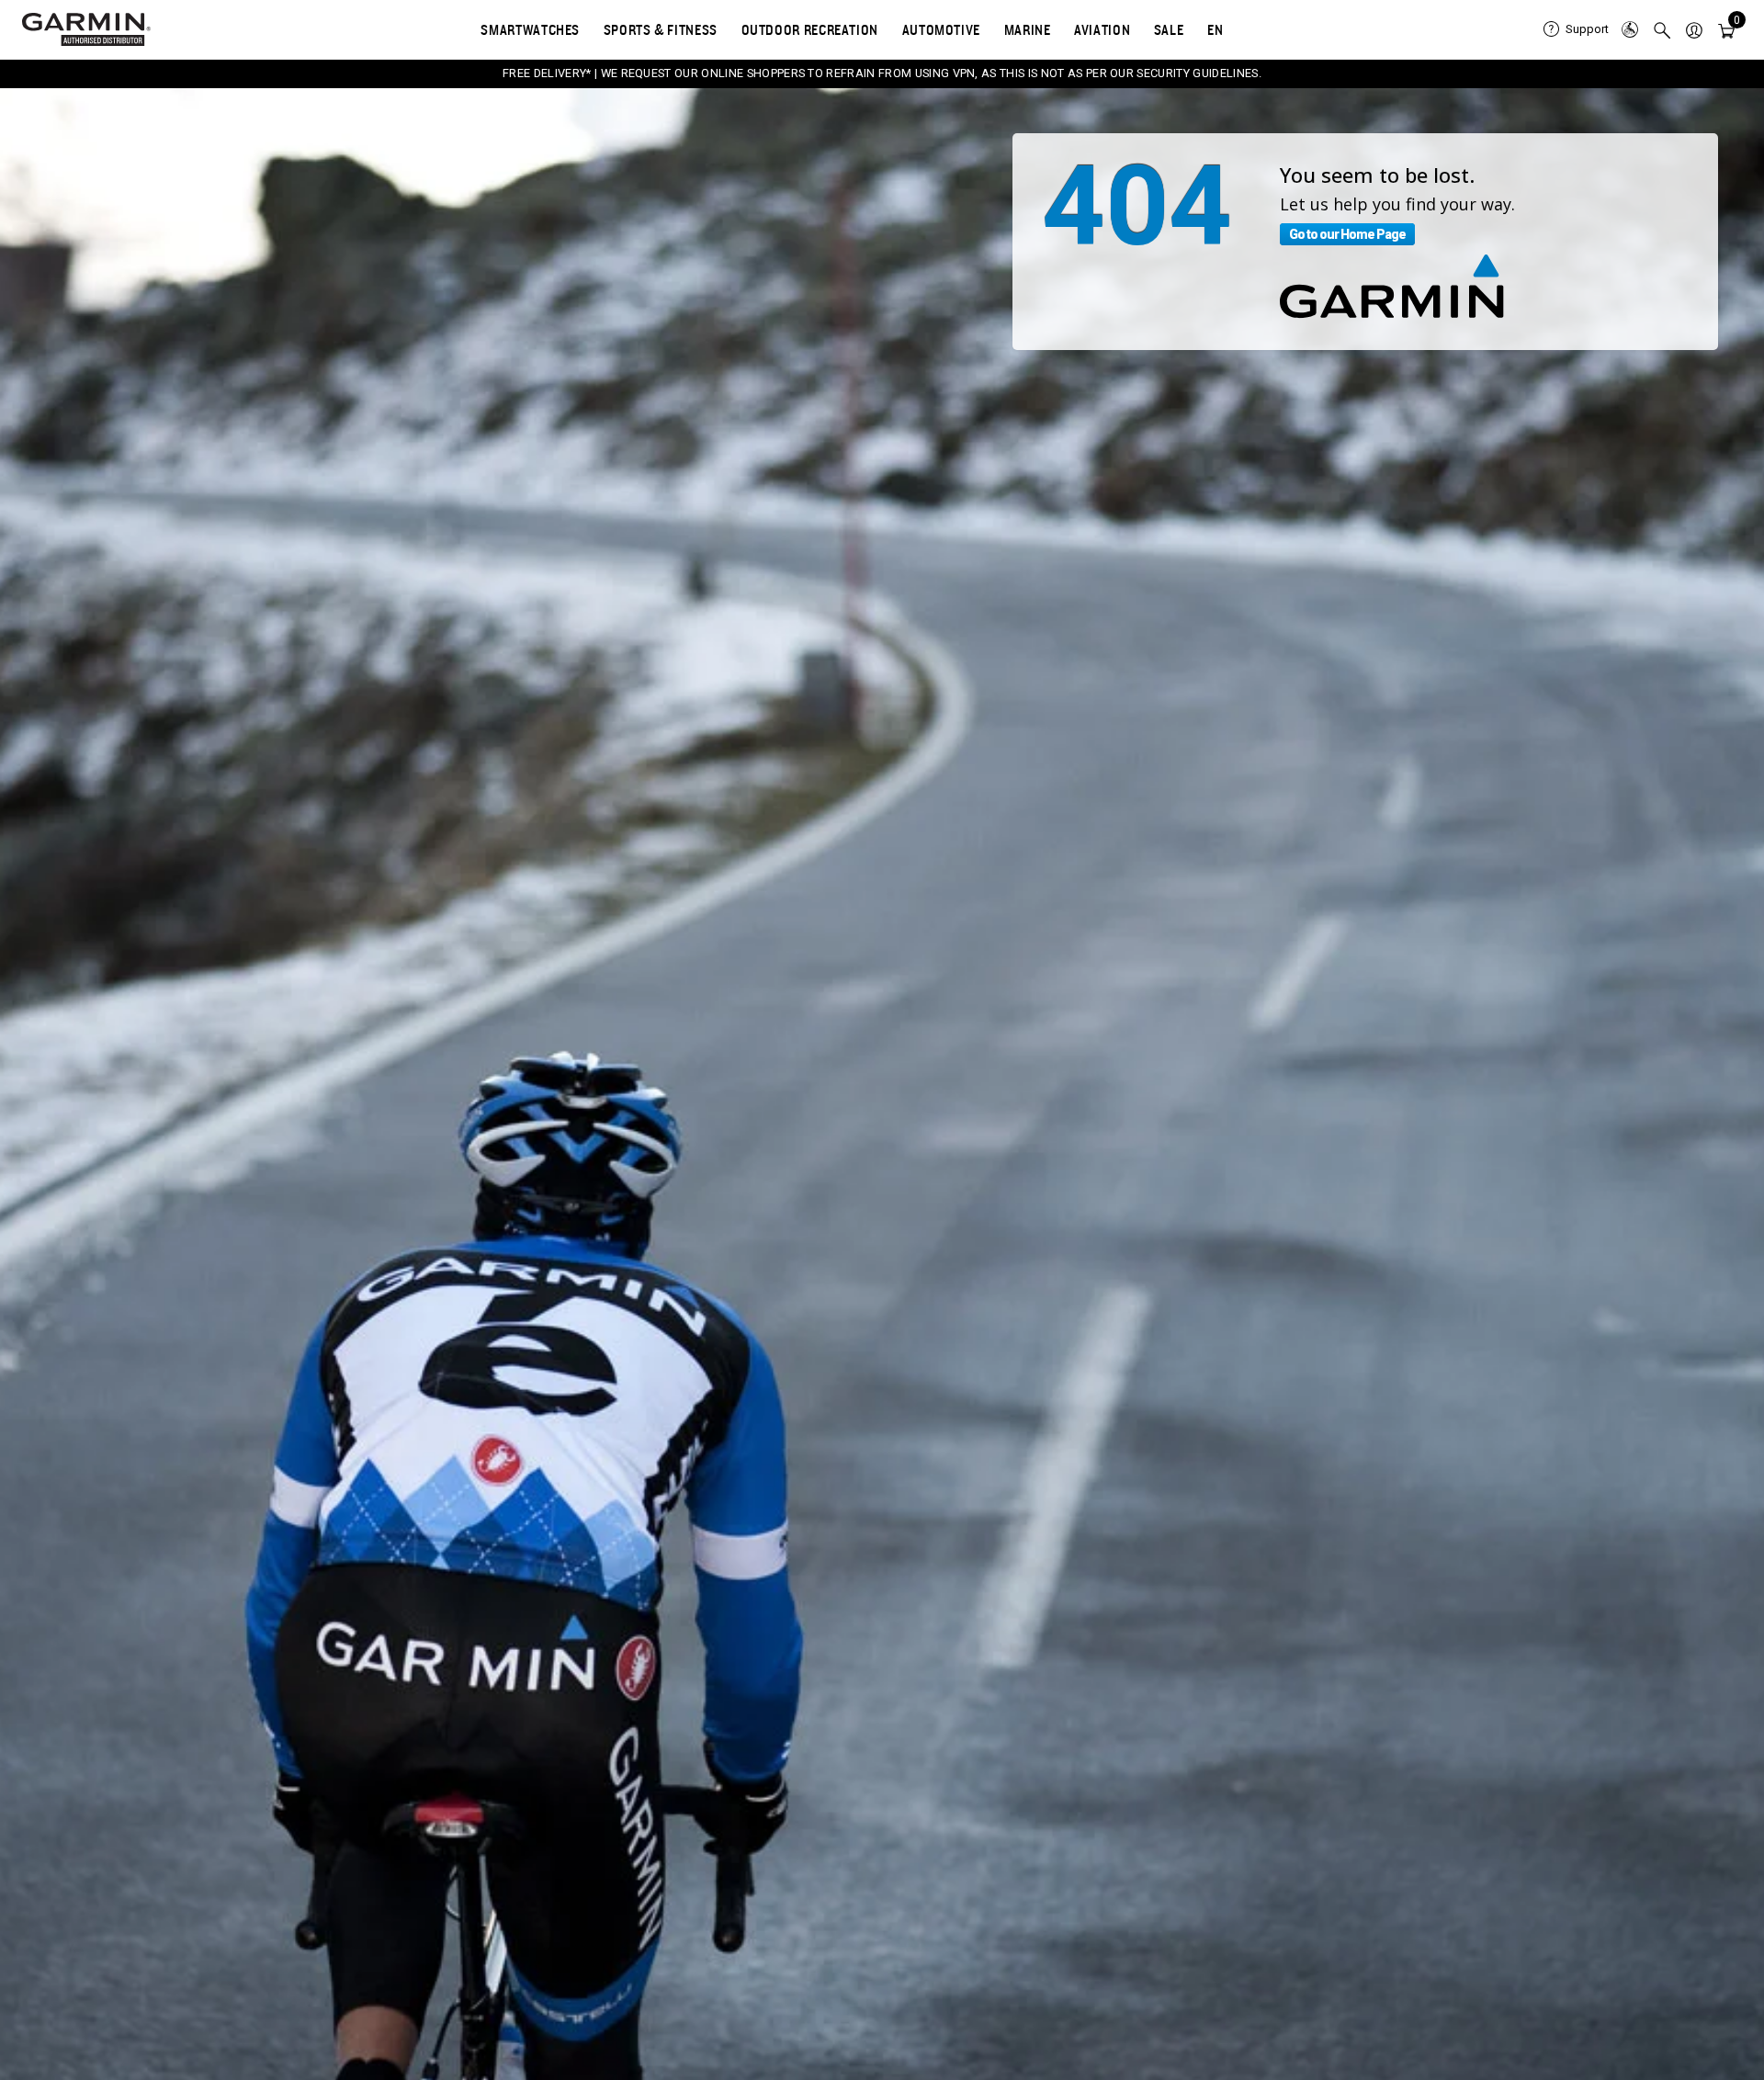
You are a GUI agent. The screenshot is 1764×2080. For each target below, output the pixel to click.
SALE (1169, 29)
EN (1215, 29)
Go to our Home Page (1347, 234)
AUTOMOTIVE (941, 29)
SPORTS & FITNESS (661, 29)
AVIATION (1102, 29)
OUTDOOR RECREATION (810, 29)
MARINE (1028, 29)
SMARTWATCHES (530, 29)
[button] (1694, 29)
